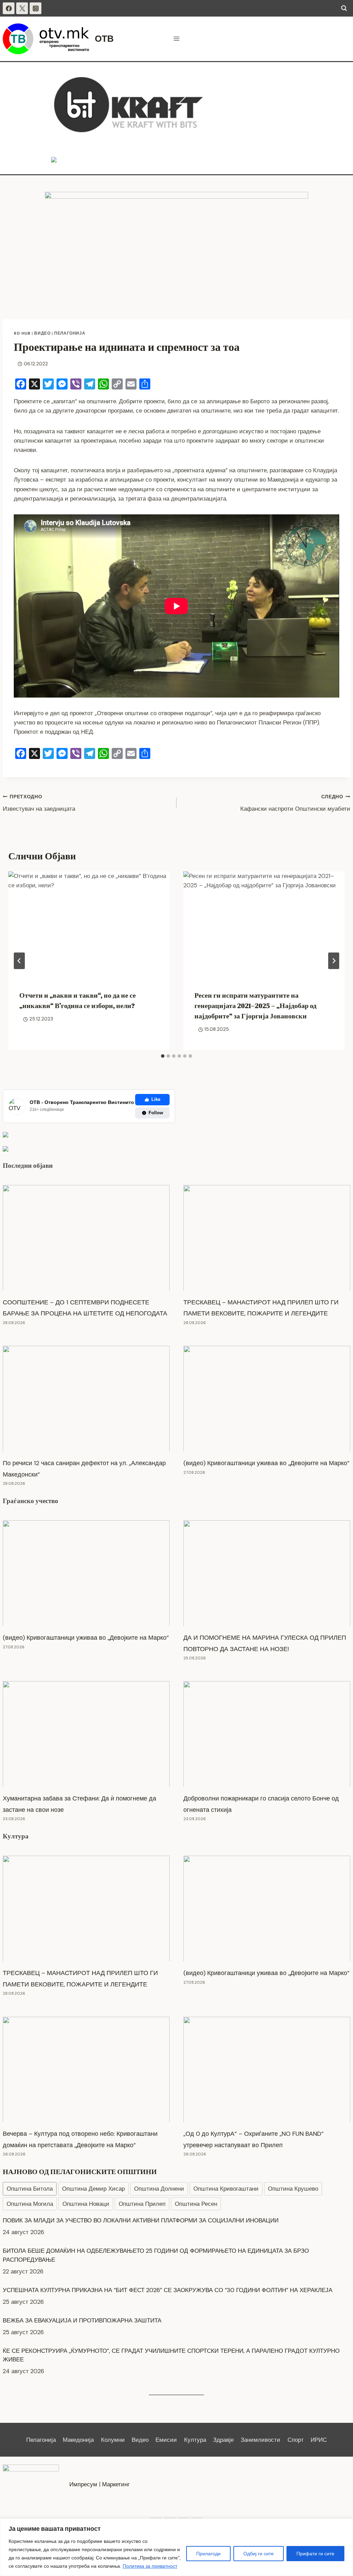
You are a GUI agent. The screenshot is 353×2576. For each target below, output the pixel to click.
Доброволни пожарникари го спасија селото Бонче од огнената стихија (261, 1804)
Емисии (166, 2440)
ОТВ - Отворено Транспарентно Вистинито (82, 1102)
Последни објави (28, 1165)
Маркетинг (116, 2484)
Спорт (296, 2440)
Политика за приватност (150, 2566)
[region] (176, 2547)
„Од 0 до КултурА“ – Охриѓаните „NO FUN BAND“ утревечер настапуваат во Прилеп (254, 2139)
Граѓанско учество (31, 1501)
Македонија (78, 2440)
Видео (42, 333)
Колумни (113, 2440)
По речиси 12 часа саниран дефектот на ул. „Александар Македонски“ (84, 1469)
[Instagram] (36, 8)
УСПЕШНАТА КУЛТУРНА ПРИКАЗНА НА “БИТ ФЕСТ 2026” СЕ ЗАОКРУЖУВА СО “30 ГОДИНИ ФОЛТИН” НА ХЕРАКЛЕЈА (168, 2260)
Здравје (223, 2440)
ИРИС (319, 2440)
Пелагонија (70, 333)
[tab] (163, 1056)
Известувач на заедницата (39, 803)
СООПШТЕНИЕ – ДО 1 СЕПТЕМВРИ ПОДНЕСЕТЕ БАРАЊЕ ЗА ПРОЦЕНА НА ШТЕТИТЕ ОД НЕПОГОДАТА (85, 1308)
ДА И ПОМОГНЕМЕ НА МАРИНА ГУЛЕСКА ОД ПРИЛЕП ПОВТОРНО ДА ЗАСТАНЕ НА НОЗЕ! (265, 1643)
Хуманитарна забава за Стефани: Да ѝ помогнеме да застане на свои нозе (79, 1804)
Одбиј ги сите (259, 2554)
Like (156, 1099)
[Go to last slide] (19, 961)
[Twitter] (22, 8)
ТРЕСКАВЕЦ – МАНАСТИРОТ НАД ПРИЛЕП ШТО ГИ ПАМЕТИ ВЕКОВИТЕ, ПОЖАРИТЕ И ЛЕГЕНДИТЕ (261, 1308)
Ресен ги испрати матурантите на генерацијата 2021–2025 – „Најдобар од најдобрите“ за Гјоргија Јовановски (255, 1006)
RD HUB (22, 333)
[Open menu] (177, 39)
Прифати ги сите (315, 2554)
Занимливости (260, 2440)
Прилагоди (208, 2554)
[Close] (346, 2524)
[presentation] (89, 925)
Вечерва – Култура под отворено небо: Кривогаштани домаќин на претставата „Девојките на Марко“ (80, 2139)
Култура (16, 1836)
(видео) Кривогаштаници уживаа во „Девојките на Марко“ (266, 1463)
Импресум (83, 2484)
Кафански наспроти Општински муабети (295, 803)
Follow (156, 1113)
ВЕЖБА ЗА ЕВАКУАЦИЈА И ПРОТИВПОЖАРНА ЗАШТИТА (82, 2290)
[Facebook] (9, 8)
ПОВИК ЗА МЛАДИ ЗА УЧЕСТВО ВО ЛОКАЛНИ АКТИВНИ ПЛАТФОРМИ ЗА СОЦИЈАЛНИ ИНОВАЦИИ (141, 2359)
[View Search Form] (344, 8)
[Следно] (334, 961)
